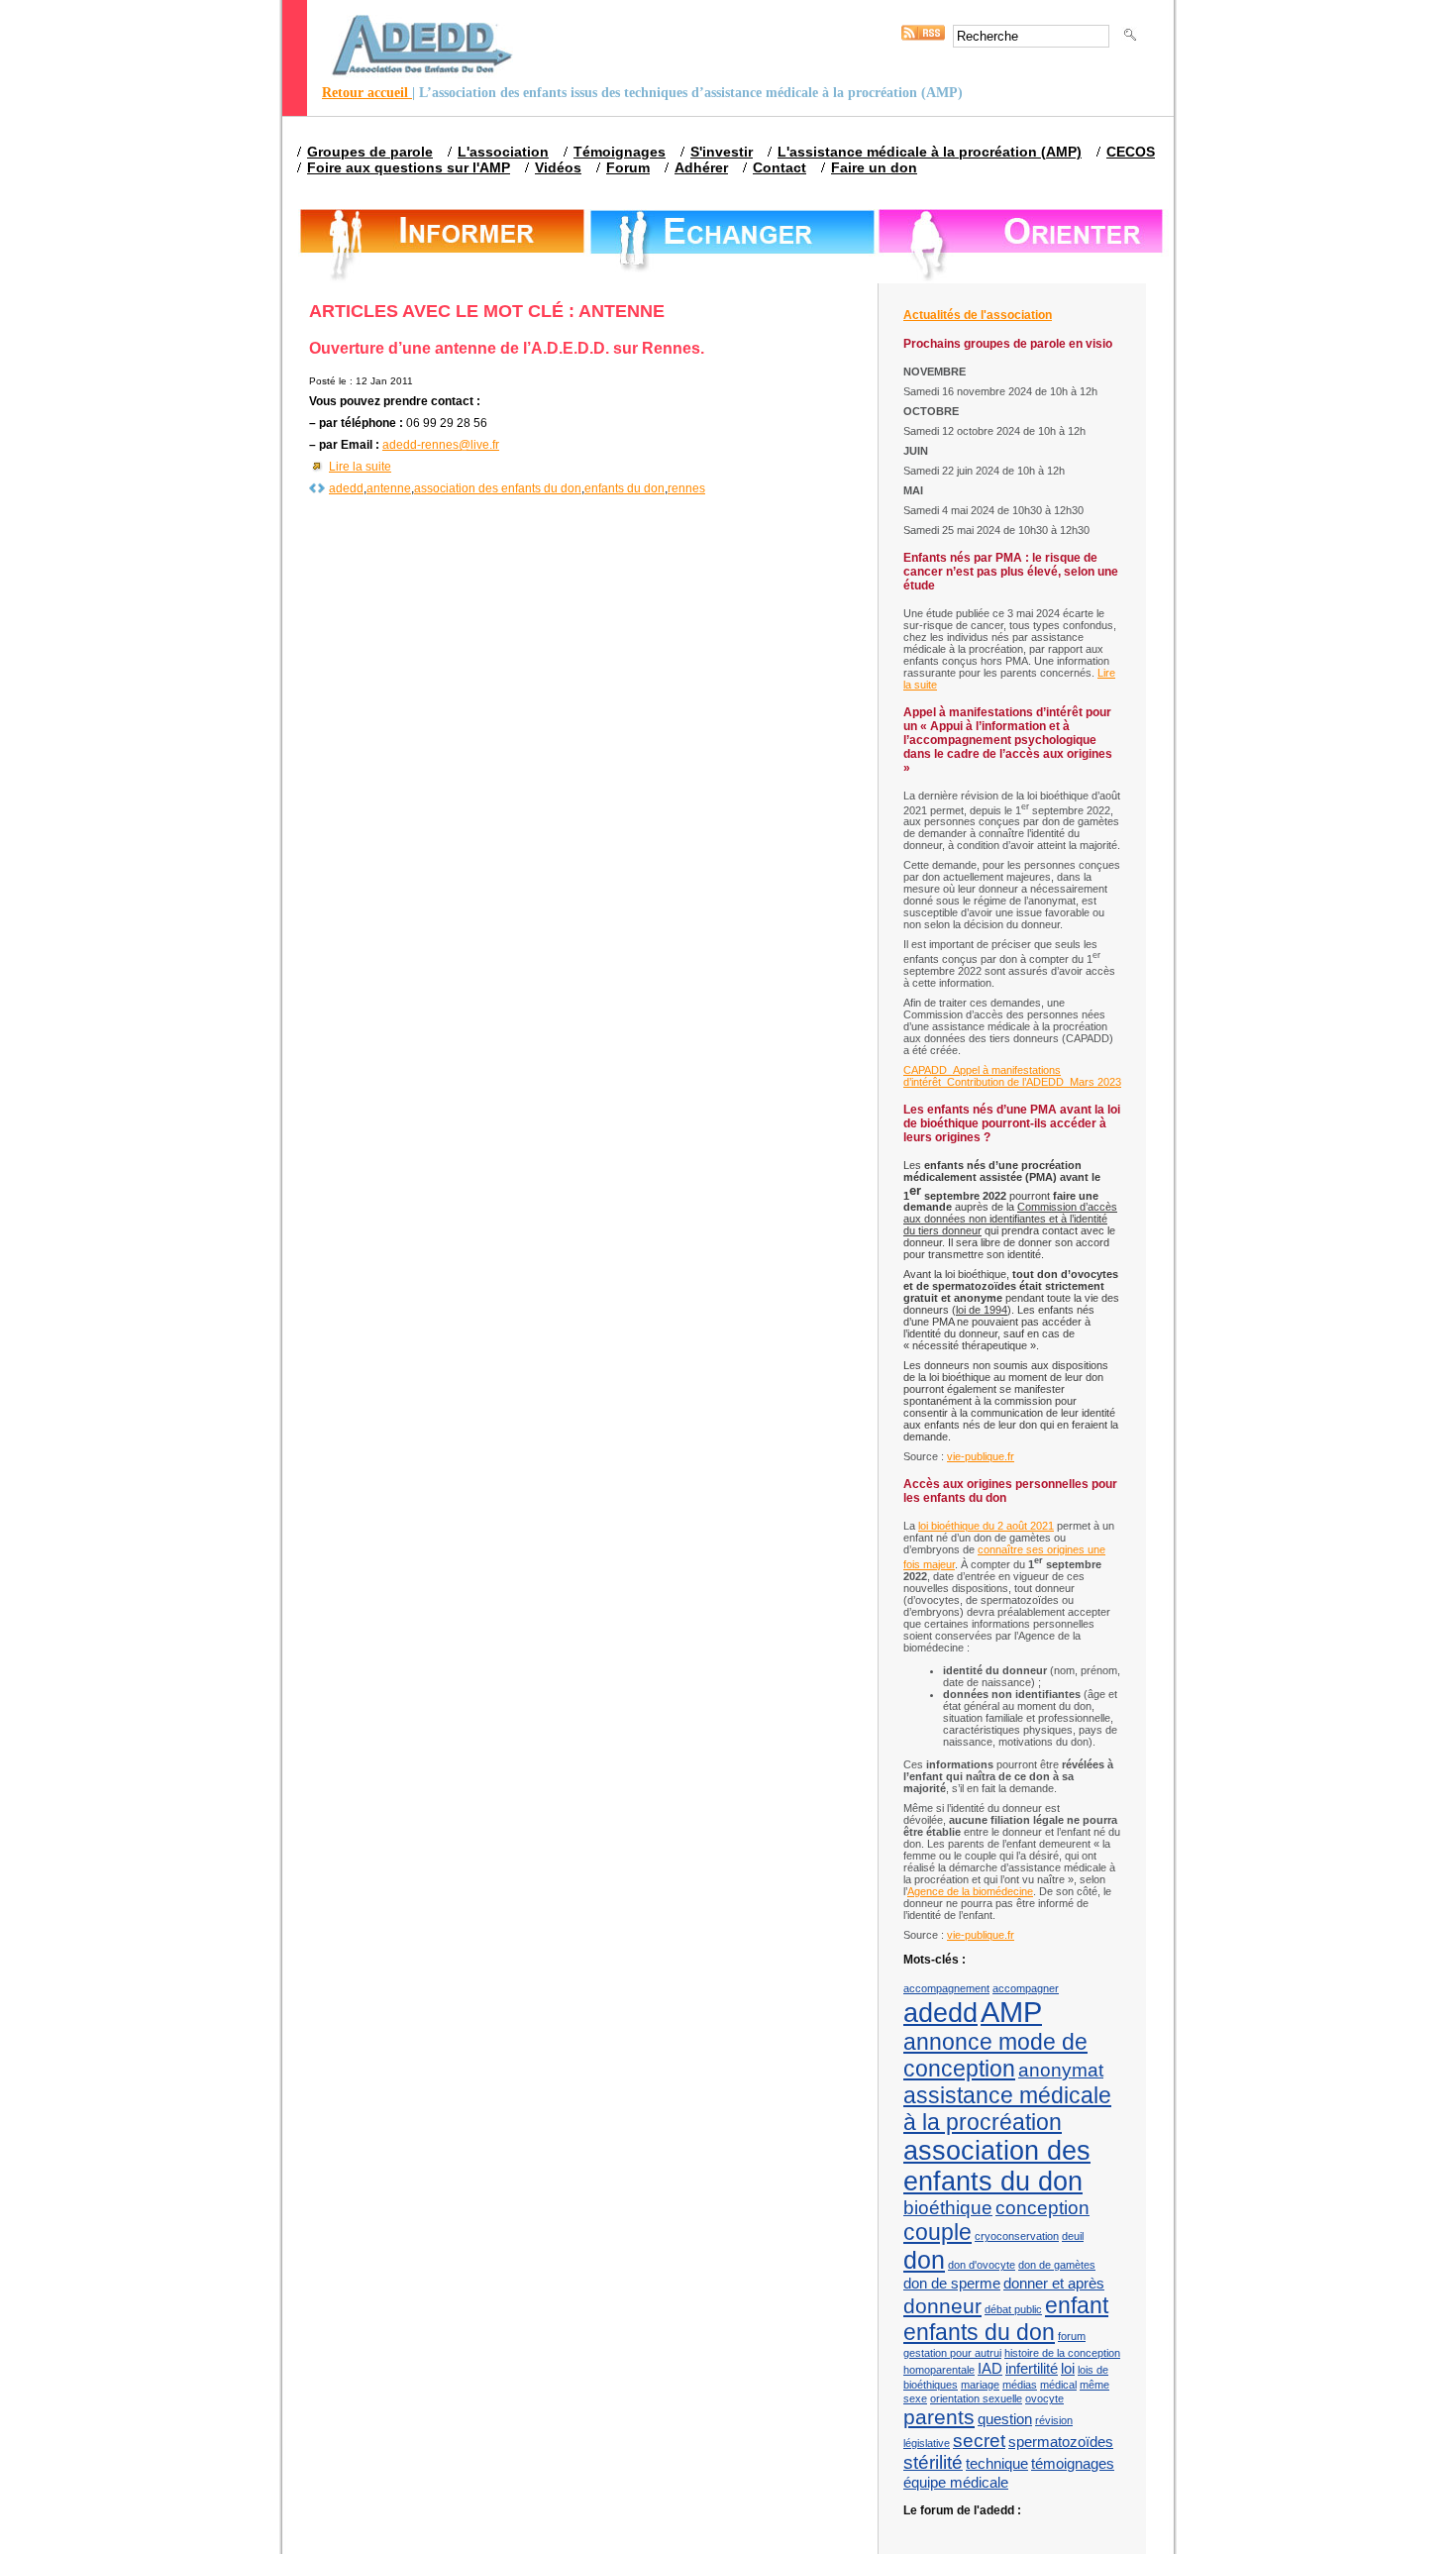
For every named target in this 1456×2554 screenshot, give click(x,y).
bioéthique (948, 2208)
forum (1072, 2336)
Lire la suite (360, 467)
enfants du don (624, 488)
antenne (389, 488)
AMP (1011, 2012)
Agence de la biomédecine (970, 1891)
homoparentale (939, 2370)
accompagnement (946, 1988)
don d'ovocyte (982, 2265)
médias (1020, 2385)
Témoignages (620, 152)
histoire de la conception (1062, 2353)
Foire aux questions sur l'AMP (409, 167)
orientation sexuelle (976, 2398)
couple (937, 2232)
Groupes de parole (370, 152)
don (924, 2260)
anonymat (1061, 2070)
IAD (990, 2368)
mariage (980, 2385)
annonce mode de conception (995, 2055)
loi (1068, 2368)
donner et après (1054, 2283)
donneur (942, 2306)
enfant (1077, 2305)
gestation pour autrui (952, 2353)
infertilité (1032, 2368)
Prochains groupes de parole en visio (1008, 344)
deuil (1073, 2236)
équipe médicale (956, 2482)
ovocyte (1044, 2398)
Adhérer (701, 167)
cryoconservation (1017, 2236)
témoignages (1073, 2463)
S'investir (722, 152)
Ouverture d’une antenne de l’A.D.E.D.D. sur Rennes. (507, 348)
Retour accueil (367, 93)
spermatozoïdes (1061, 2442)
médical (1058, 2385)
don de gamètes (1057, 2265)
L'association (503, 152)
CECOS (1131, 152)
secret (979, 2441)
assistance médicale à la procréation (1007, 2109)
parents (939, 2417)
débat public (1013, 2309)
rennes (686, 488)
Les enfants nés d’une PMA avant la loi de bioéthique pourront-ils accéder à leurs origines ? (1012, 1123)
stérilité (933, 2462)
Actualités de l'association (978, 315)
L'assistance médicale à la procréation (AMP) (930, 152)
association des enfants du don (498, 488)
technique (997, 2463)
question (1005, 2419)
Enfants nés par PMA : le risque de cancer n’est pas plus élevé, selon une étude (1011, 572)
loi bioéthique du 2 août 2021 (986, 1526)
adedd (346, 488)
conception (1042, 2208)
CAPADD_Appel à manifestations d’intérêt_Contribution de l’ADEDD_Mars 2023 (1012, 1076)
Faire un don (874, 167)
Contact (780, 167)
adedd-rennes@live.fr (441, 445)
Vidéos (558, 167)
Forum (628, 167)
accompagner (1026, 1988)
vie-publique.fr (981, 1456)
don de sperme (952, 2283)
